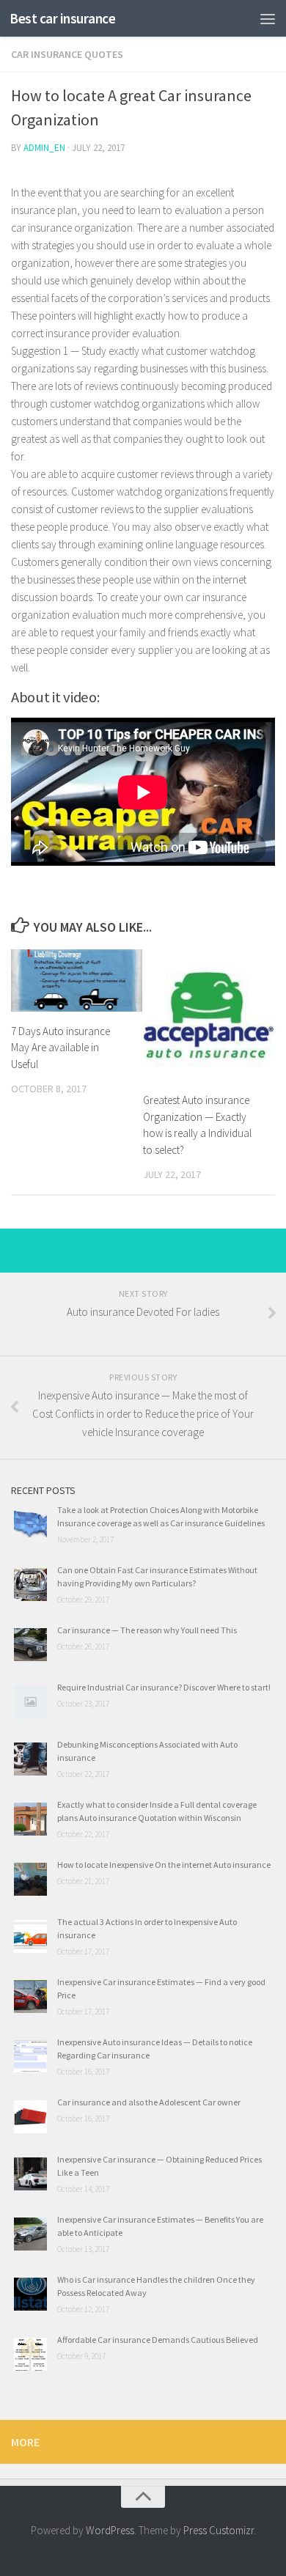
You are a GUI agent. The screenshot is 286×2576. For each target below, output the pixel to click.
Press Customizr (219, 2530)
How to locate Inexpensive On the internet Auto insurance (164, 1865)
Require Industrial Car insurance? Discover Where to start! (164, 1687)
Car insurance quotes (67, 54)
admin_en (44, 148)
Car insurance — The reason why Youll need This (147, 1630)
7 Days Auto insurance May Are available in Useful (60, 1048)
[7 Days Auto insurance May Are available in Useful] (77, 980)
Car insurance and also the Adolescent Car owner (149, 2102)
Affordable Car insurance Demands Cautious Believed (158, 2340)
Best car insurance (62, 18)
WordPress (110, 2530)
